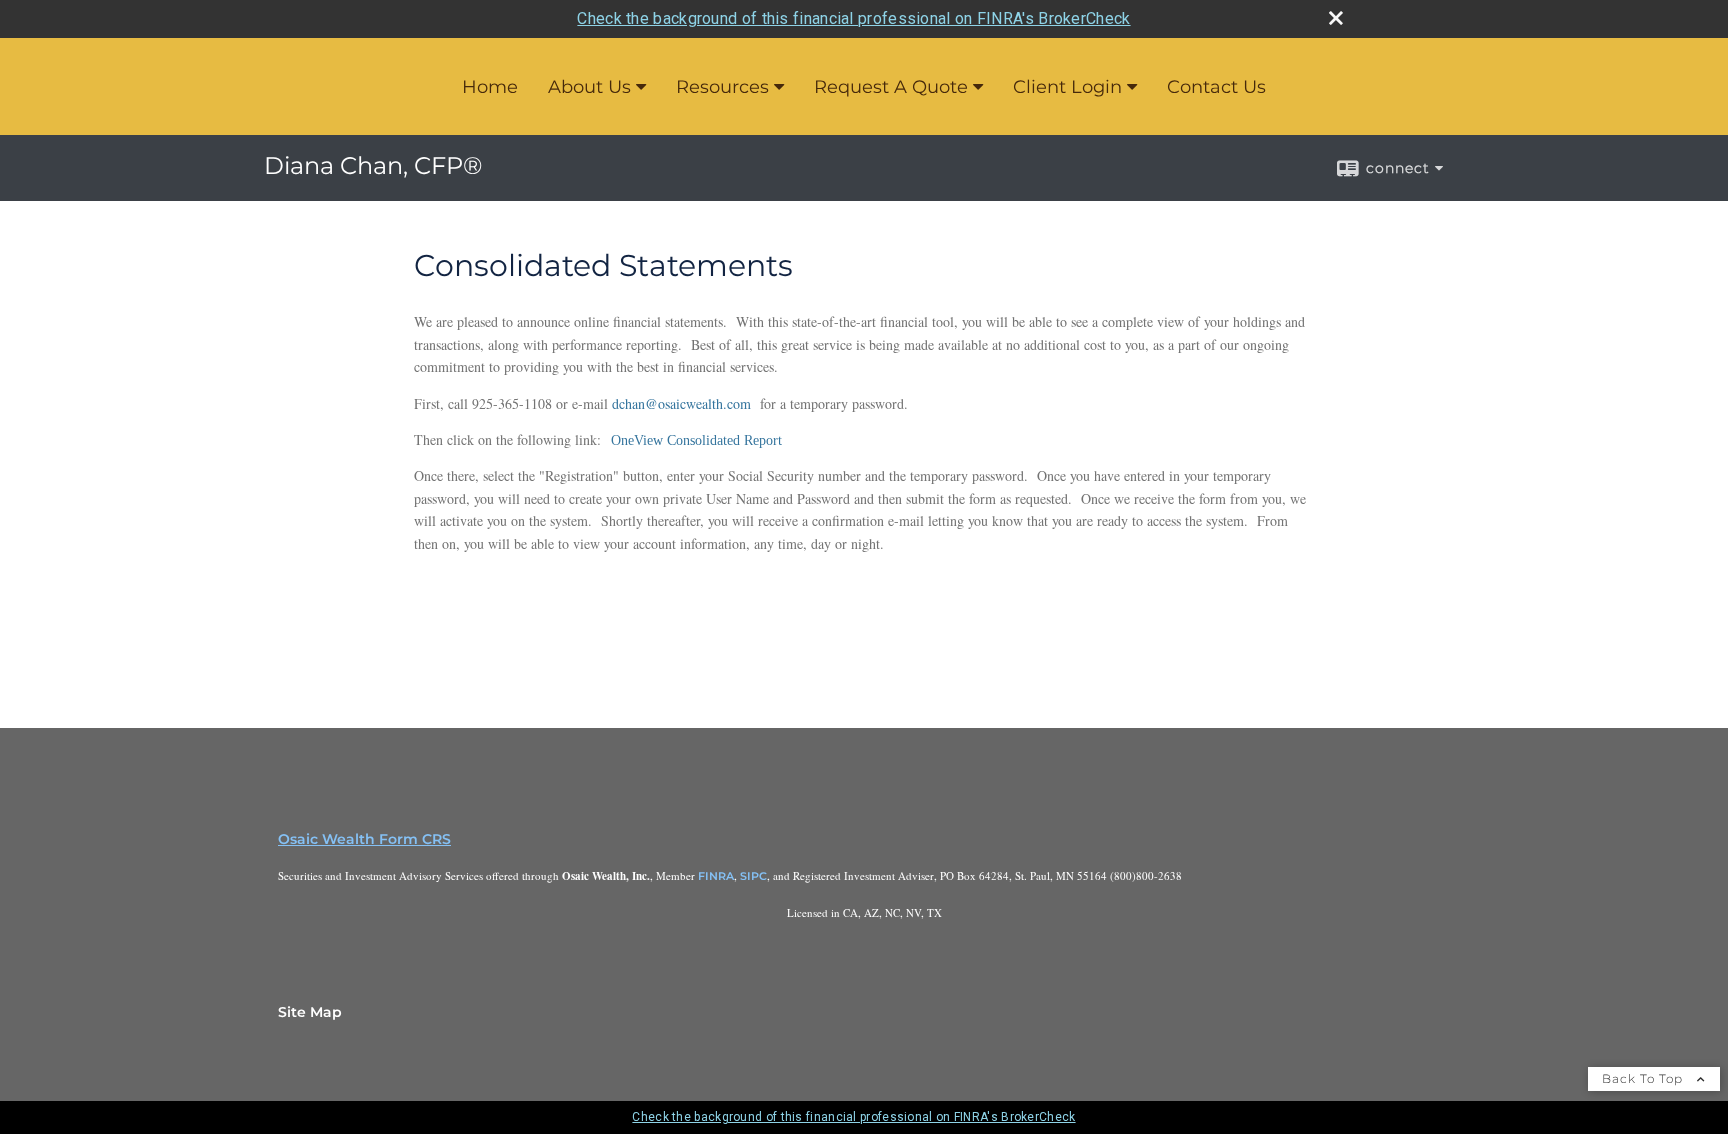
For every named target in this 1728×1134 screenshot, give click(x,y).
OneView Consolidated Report (696, 440)
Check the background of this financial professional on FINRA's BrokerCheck (853, 18)
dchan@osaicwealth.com (681, 403)
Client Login (1067, 87)
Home (490, 87)
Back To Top (1644, 1078)
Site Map (310, 1012)
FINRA (716, 876)
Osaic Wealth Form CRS (364, 839)
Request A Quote (891, 87)
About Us (589, 87)
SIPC (753, 876)
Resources (722, 87)
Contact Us (1216, 87)
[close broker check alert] (1336, 18)
